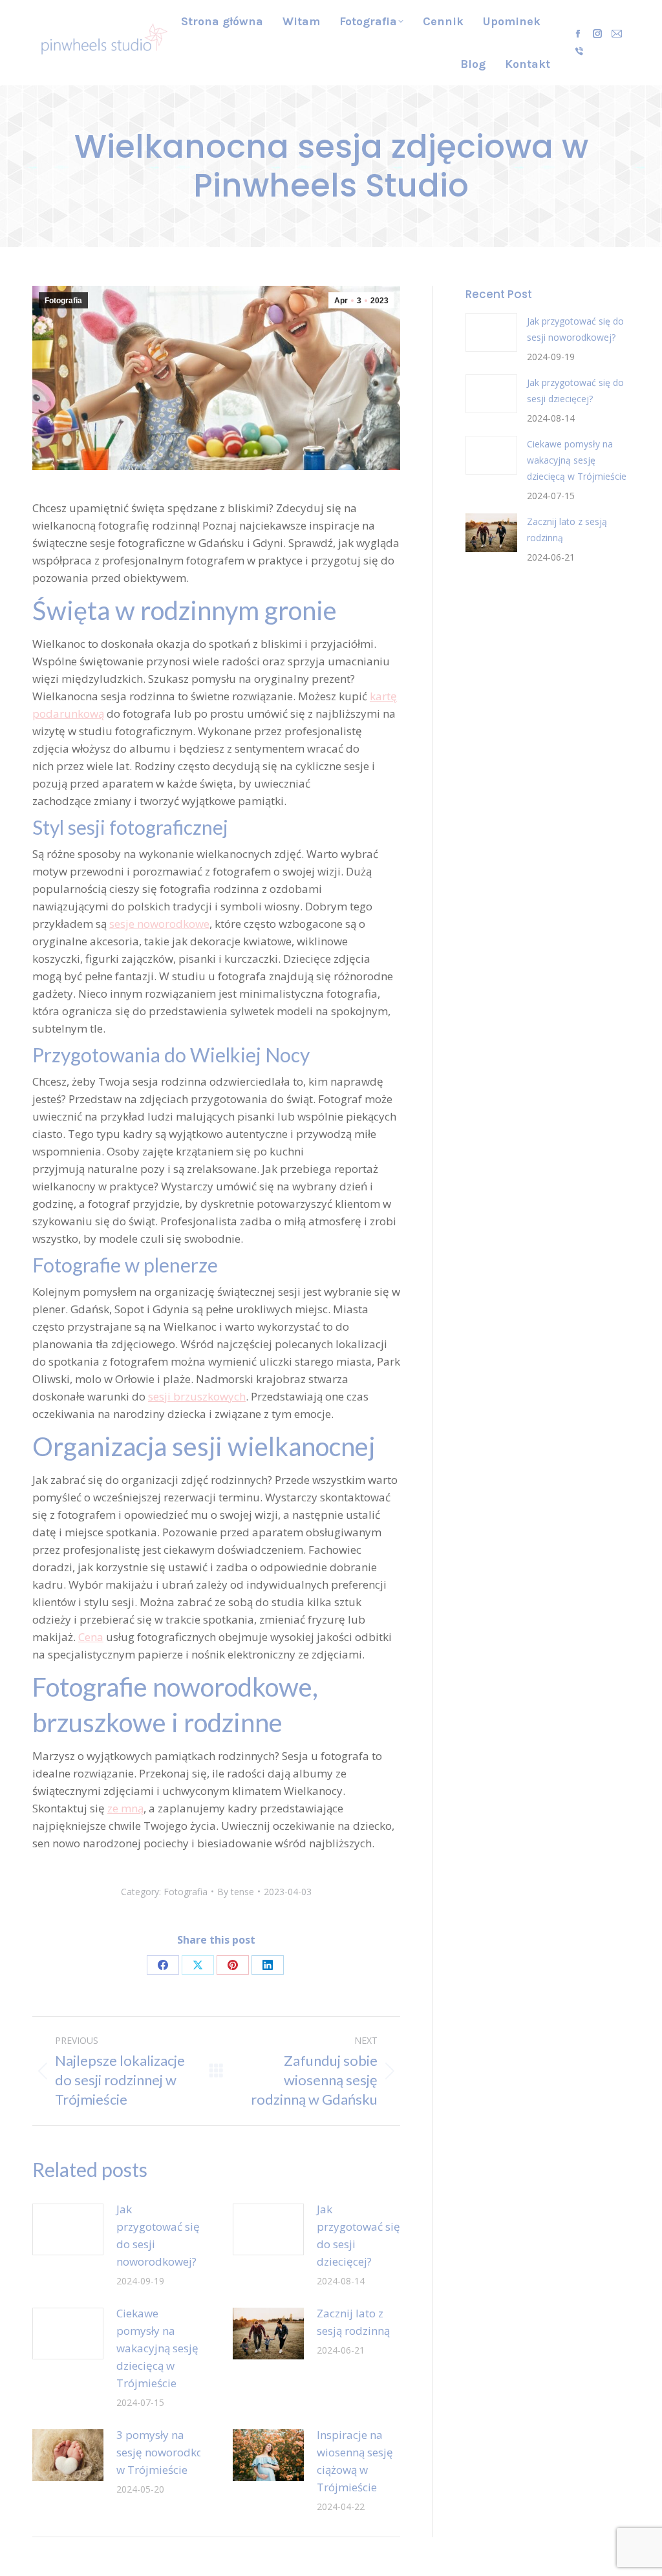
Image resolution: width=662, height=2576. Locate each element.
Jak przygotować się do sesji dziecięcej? (358, 2235)
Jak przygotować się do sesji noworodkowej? (158, 2235)
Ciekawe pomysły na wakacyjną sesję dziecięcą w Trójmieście (157, 2348)
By (236, 1892)
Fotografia (63, 301)
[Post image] (68, 2229)
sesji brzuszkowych (197, 1396)
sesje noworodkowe (159, 924)
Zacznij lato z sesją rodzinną (353, 2322)
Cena (91, 1637)
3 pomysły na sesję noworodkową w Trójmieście (167, 2452)
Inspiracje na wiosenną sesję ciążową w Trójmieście (355, 2461)
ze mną (125, 1808)
